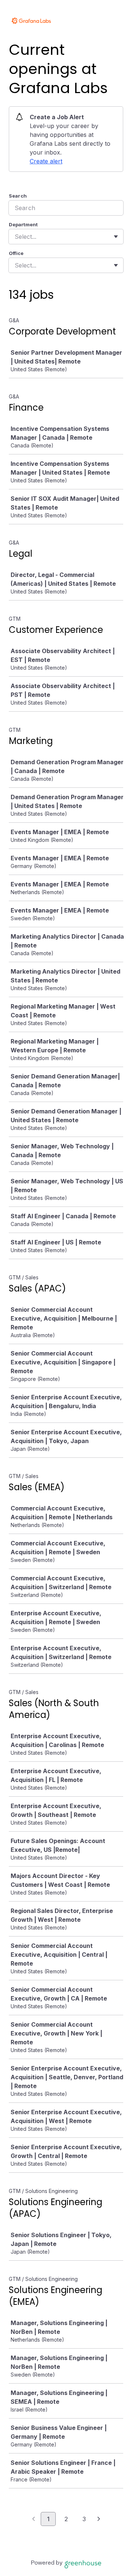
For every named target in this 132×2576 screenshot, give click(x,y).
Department (23, 224)
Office (16, 253)
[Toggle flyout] (116, 237)
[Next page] (99, 2519)
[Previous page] (34, 2519)
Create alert (46, 161)
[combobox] (16, 237)
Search (18, 196)
